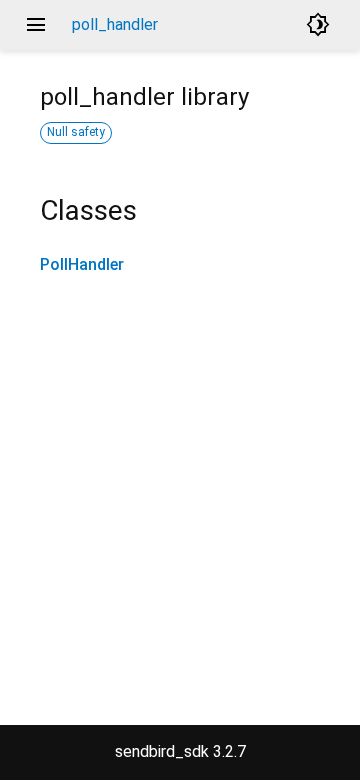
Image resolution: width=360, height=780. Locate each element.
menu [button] (36, 25)
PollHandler (82, 264)
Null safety (76, 132)
